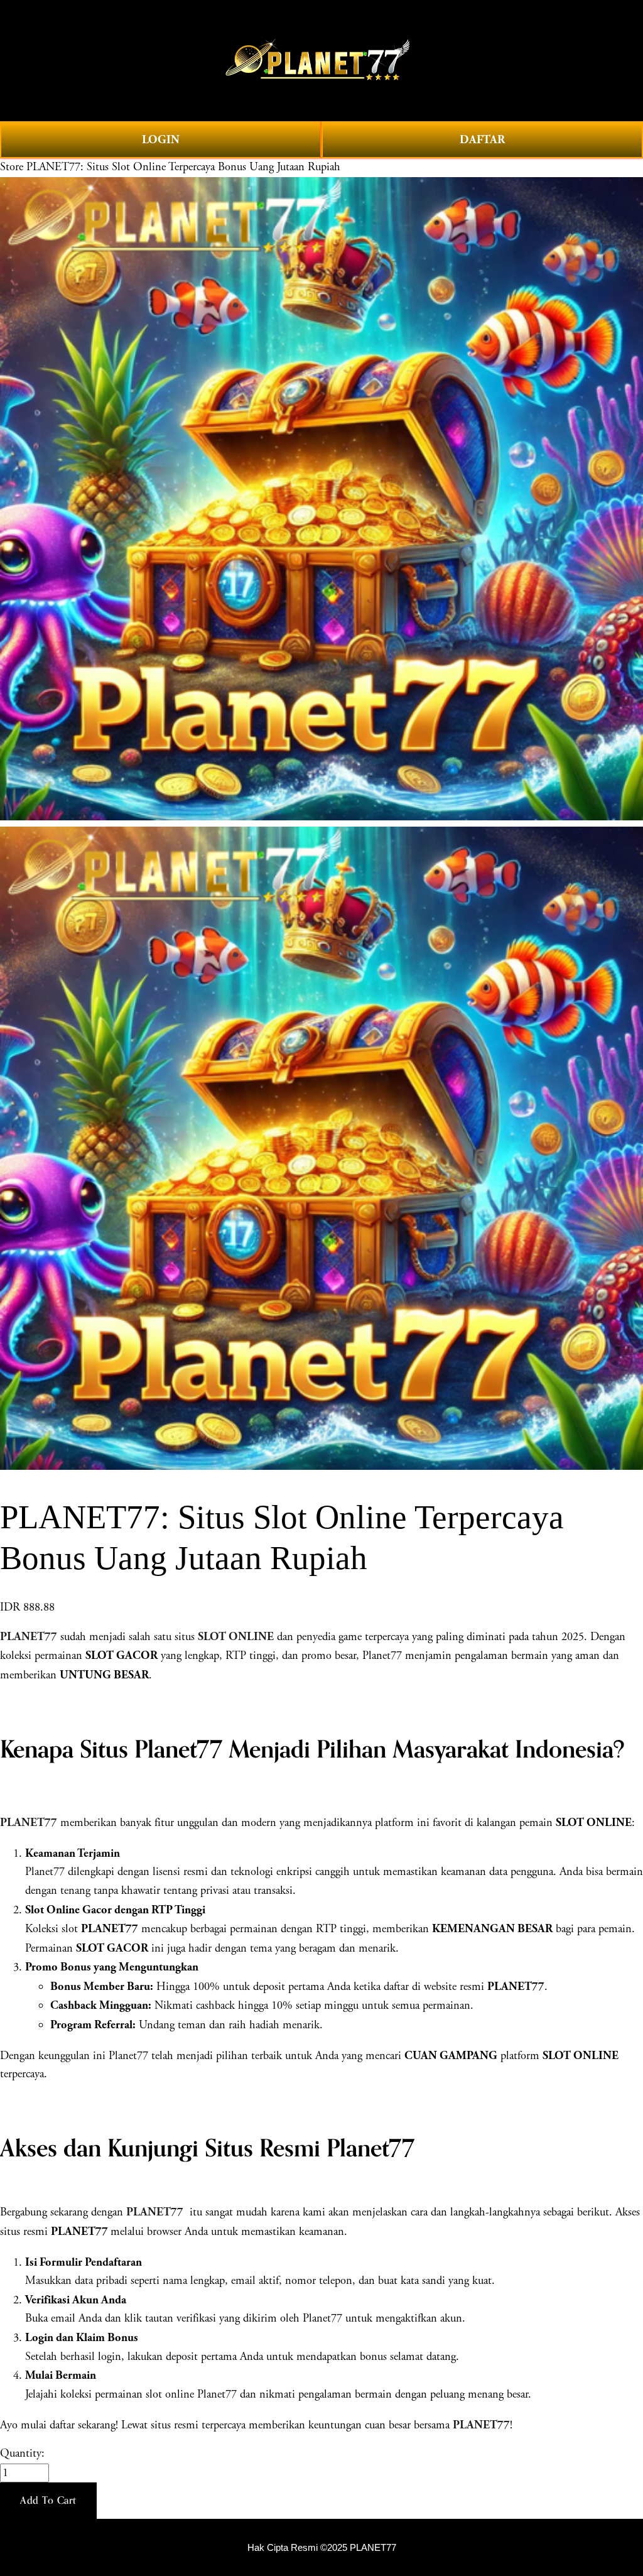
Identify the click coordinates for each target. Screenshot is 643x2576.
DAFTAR (482, 140)
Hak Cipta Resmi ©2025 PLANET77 (322, 2548)
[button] (48, 2501)
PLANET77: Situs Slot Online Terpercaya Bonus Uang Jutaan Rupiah (183, 167)
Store (12, 167)
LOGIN (161, 140)
